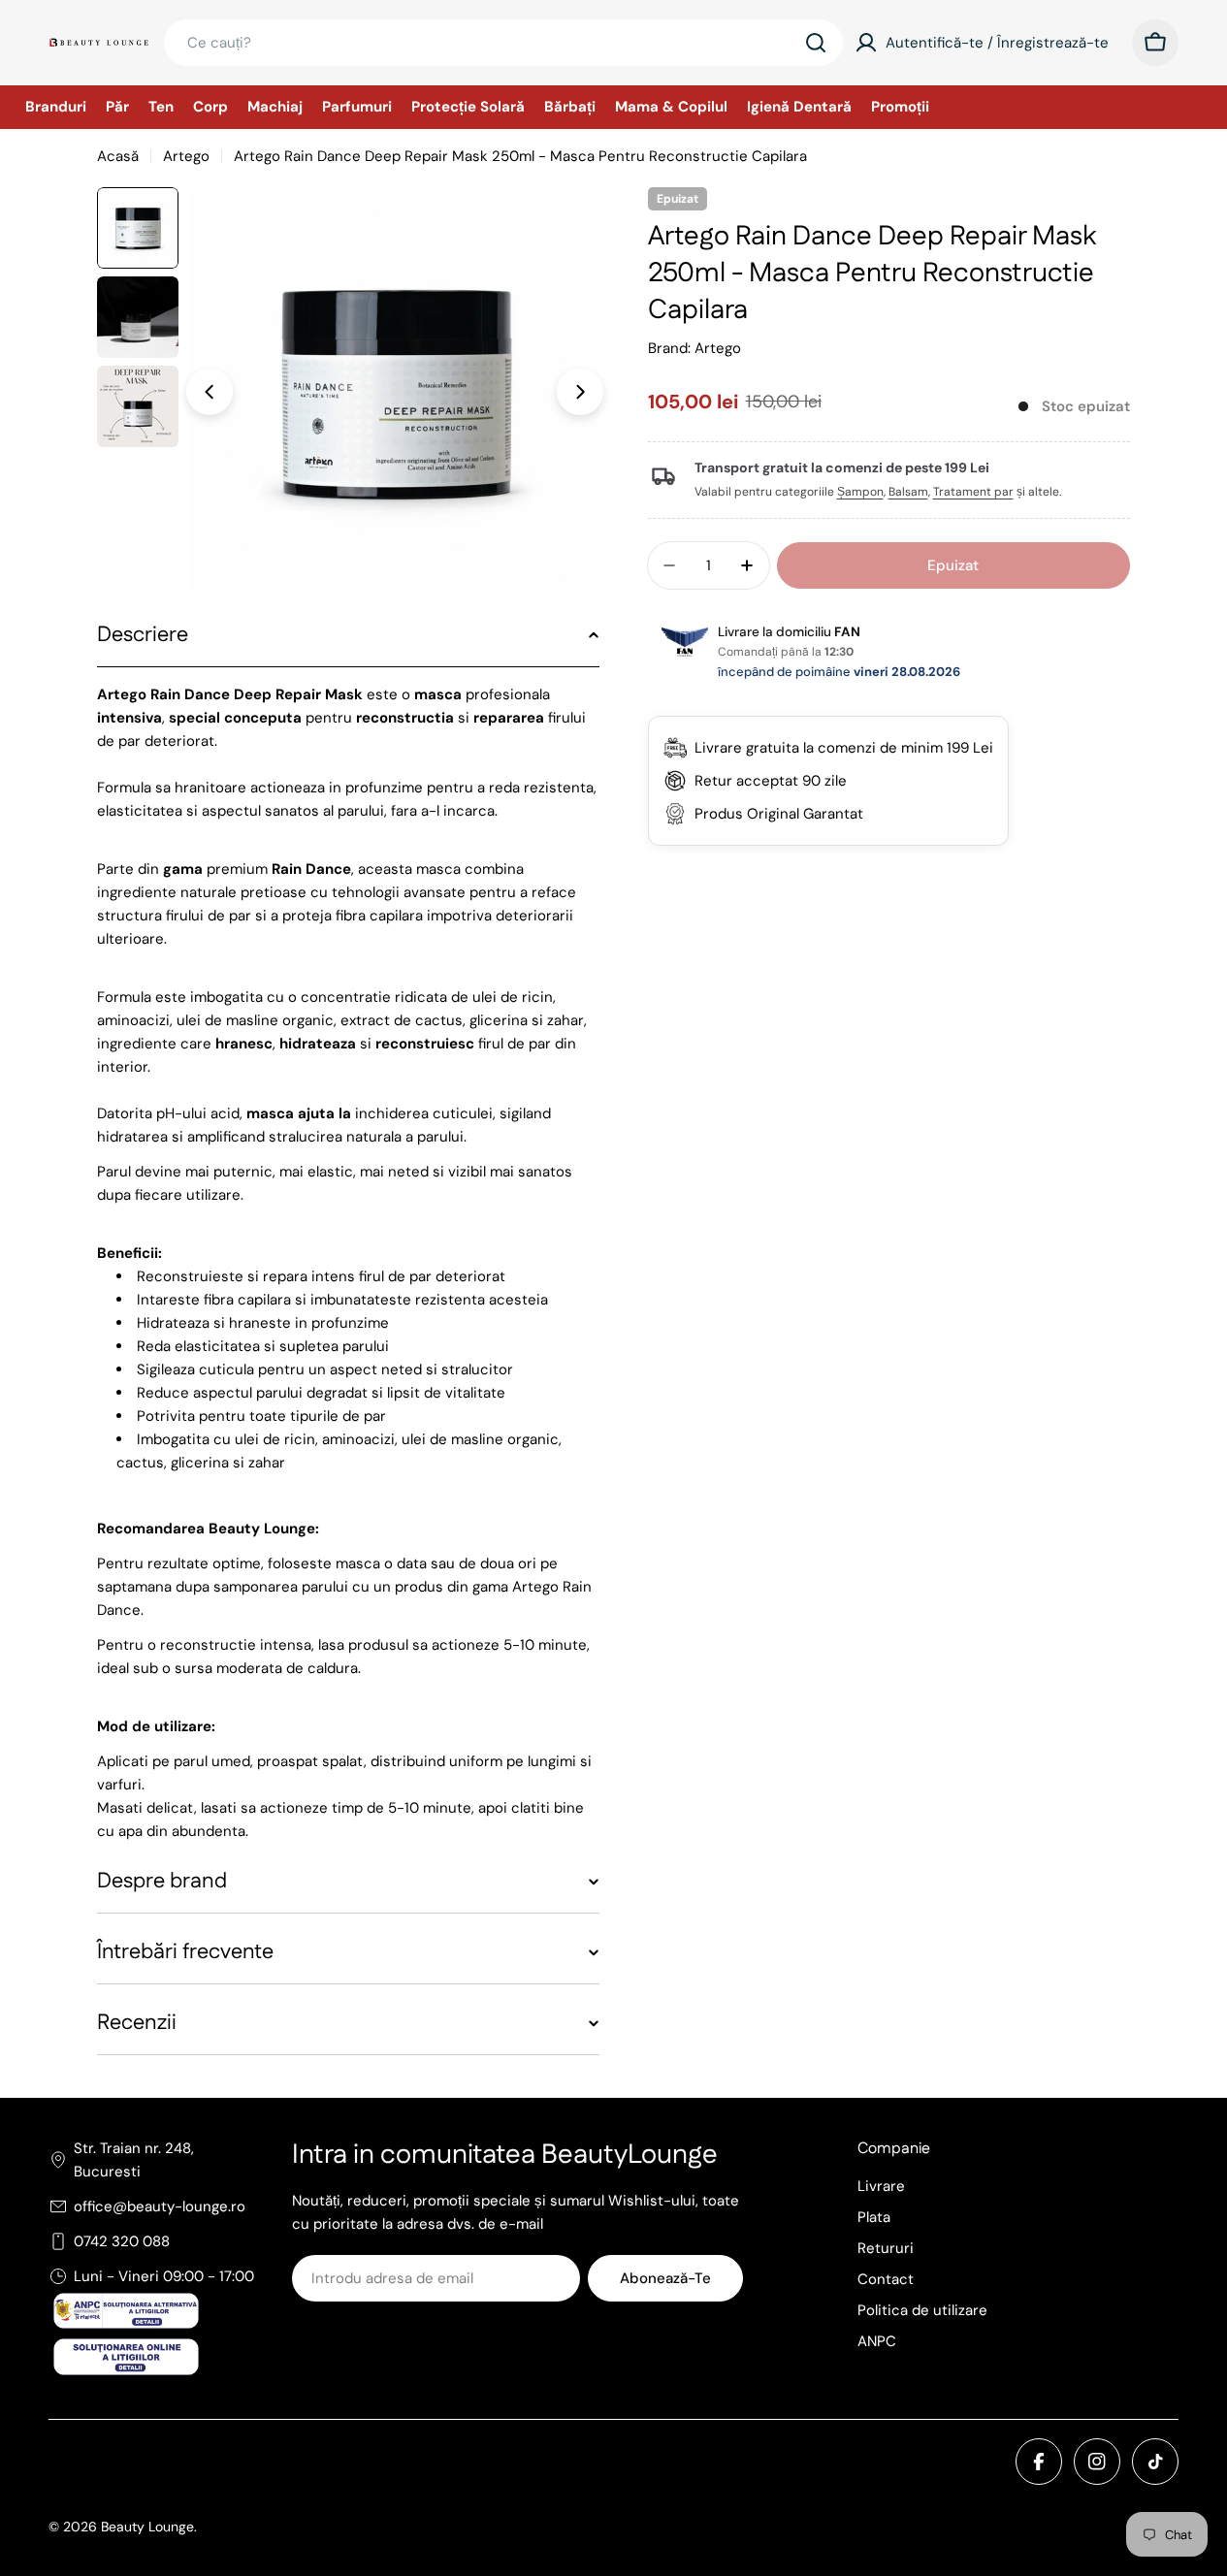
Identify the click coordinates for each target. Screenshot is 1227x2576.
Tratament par (973, 492)
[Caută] (816, 43)
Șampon (860, 492)
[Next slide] (580, 392)
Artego (186, 156)
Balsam (908, 492)
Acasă (118, 156)
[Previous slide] (210, 392)
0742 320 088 (122, 2241)
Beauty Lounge (147, 2527)
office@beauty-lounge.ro (160, 2206)
